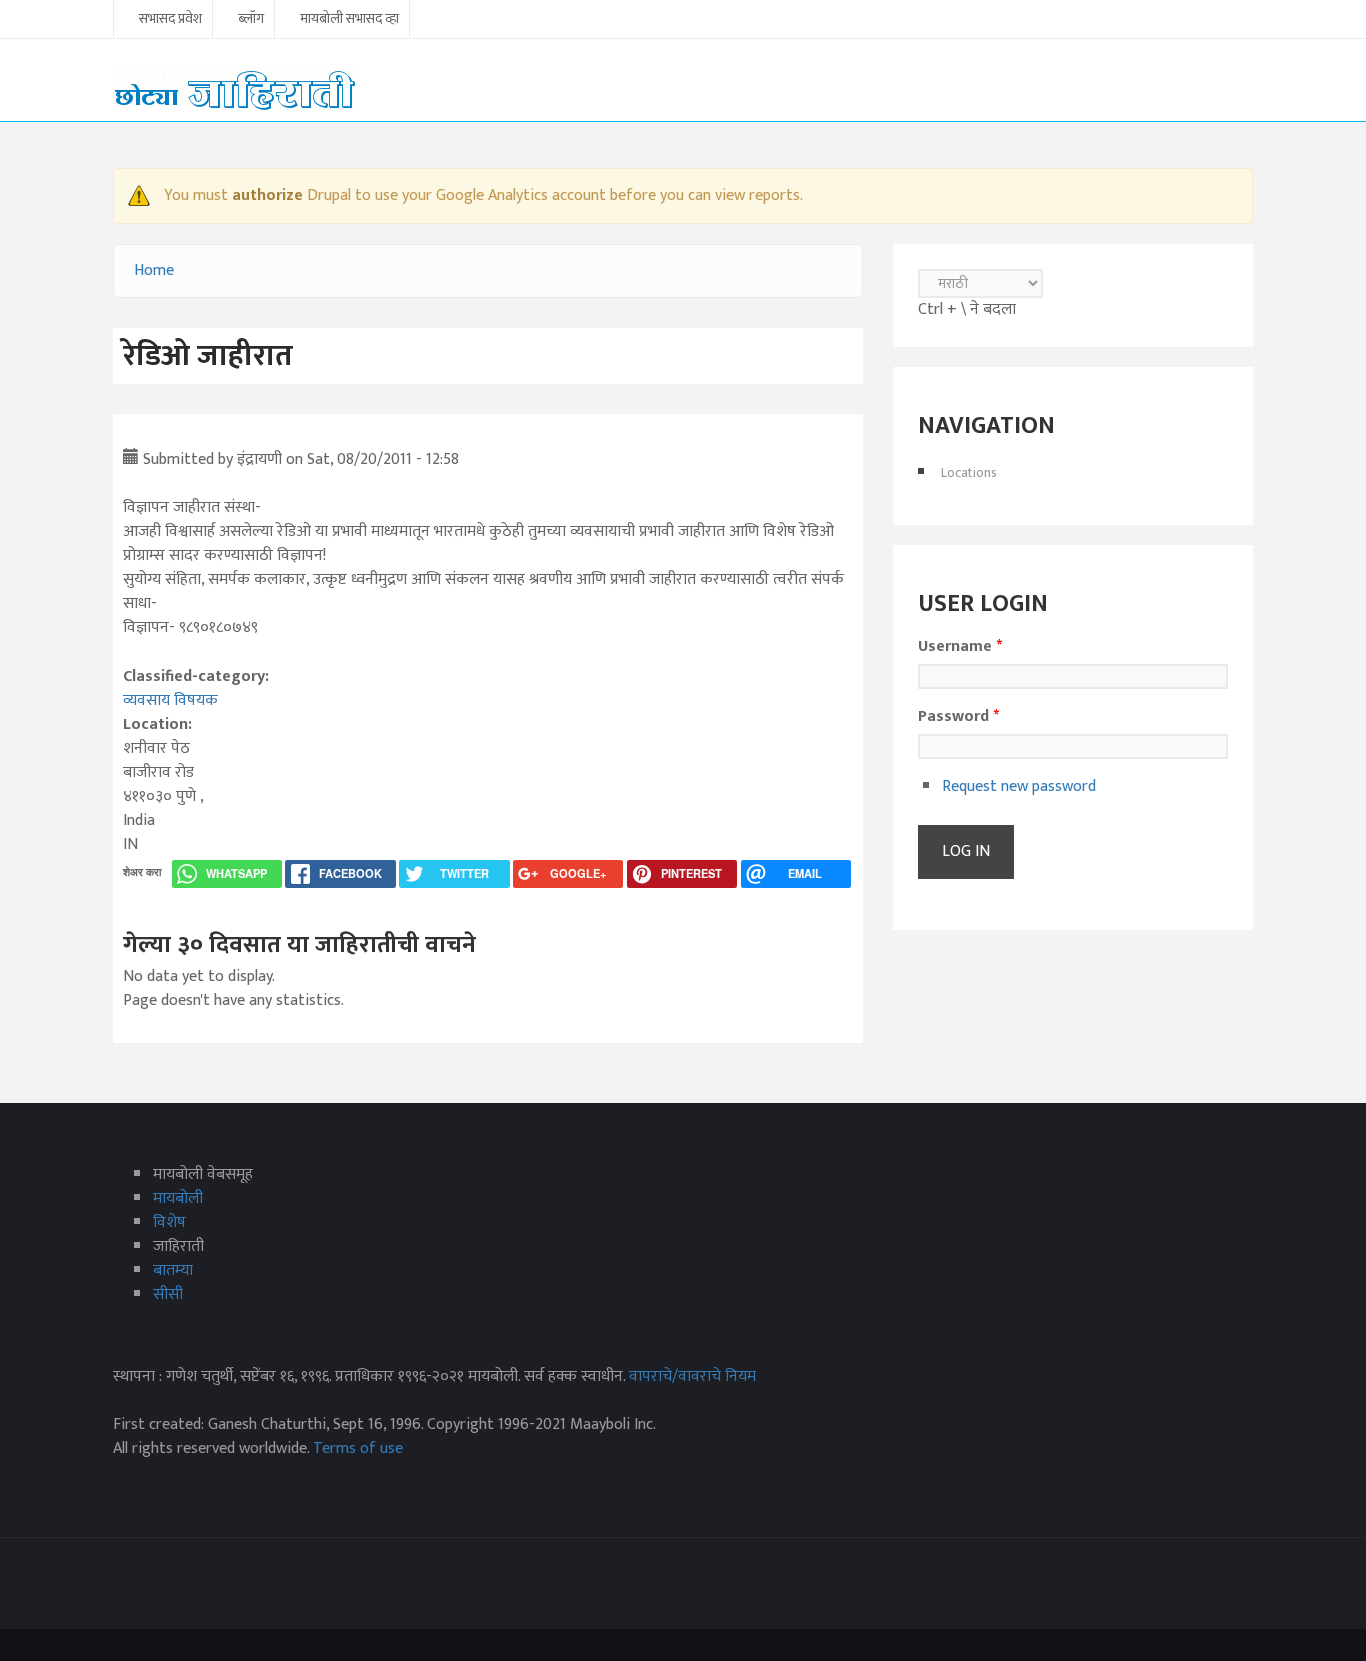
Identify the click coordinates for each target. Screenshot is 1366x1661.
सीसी (168, 1294)
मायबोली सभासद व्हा (349, 20)
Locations (969, 472)
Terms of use (358, 1448)
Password (958, 717)
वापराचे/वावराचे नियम (692, 1376)
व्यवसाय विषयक (170, 700)
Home (154, 270)
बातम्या (173, 1270)
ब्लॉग (251, 20)
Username (960, 647)
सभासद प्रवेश (170, 20)
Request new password (1019, 786)
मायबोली (178, 1198)
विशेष (169, 1222)
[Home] (235, 89)
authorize (267, 195)
